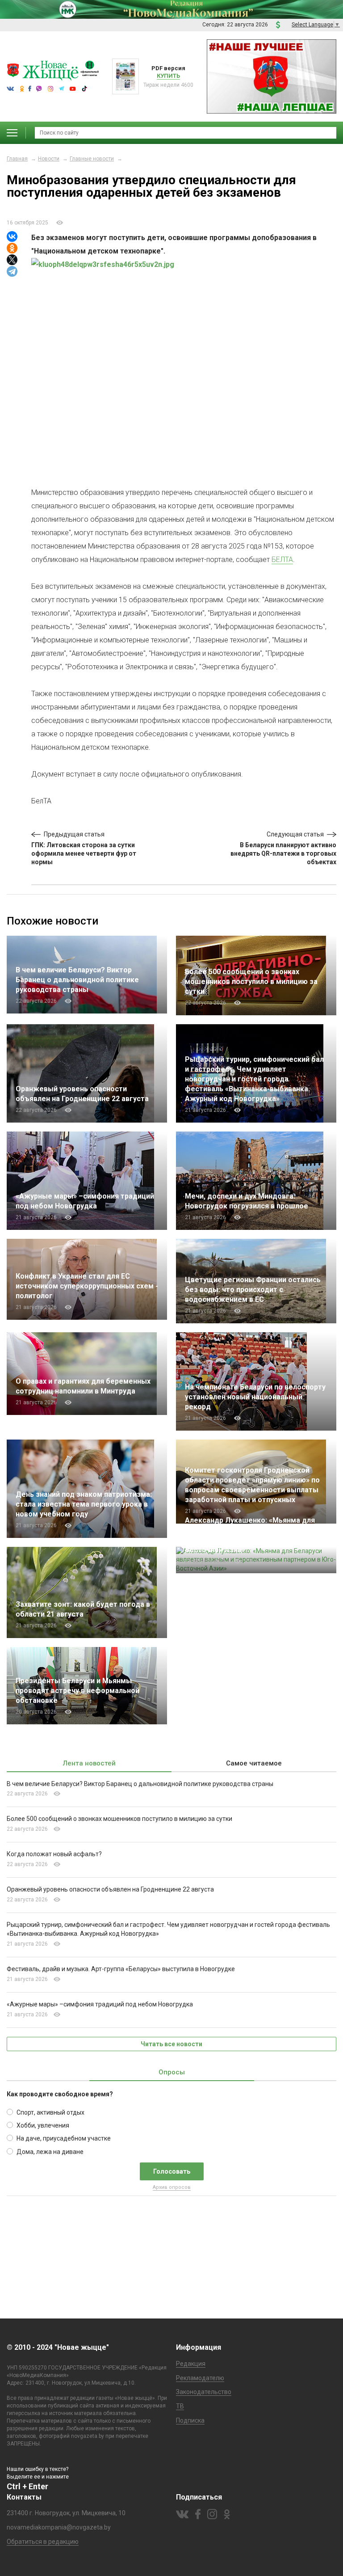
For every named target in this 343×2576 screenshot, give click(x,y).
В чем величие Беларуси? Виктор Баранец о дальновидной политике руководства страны (77, 980)
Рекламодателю (200, 2378)
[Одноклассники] (12, 248)
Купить (168, 76)
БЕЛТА (282, 560)
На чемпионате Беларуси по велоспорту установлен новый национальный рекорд (255, 1397)
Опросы (172, 2072)
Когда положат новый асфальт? (56, 1854)
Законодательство (204, 2392)
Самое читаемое (254, 1763)
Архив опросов (172, 2187)
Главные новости (92, 159)
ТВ (180, 2406)
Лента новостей (89, 1763)
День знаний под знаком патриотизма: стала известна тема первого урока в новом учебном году (84, 1504)
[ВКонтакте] (12, 236)
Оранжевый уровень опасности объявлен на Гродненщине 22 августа (110, 1889)
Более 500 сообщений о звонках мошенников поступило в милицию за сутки (251, 982)
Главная (17, 159)
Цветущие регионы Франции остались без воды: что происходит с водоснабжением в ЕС (253, 1290)
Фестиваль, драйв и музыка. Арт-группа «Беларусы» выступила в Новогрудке (121, 1969)
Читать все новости (171, 2044)
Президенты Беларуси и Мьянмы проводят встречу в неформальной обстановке (77, 1691)
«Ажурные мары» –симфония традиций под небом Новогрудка (100, 2004)
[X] (12, 260)
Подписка (190, 2420)
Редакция (191, 2364)
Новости (49, 159)
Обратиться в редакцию (43, 2542)
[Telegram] (12, 271)
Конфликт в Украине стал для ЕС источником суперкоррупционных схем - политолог (87, 1286)
